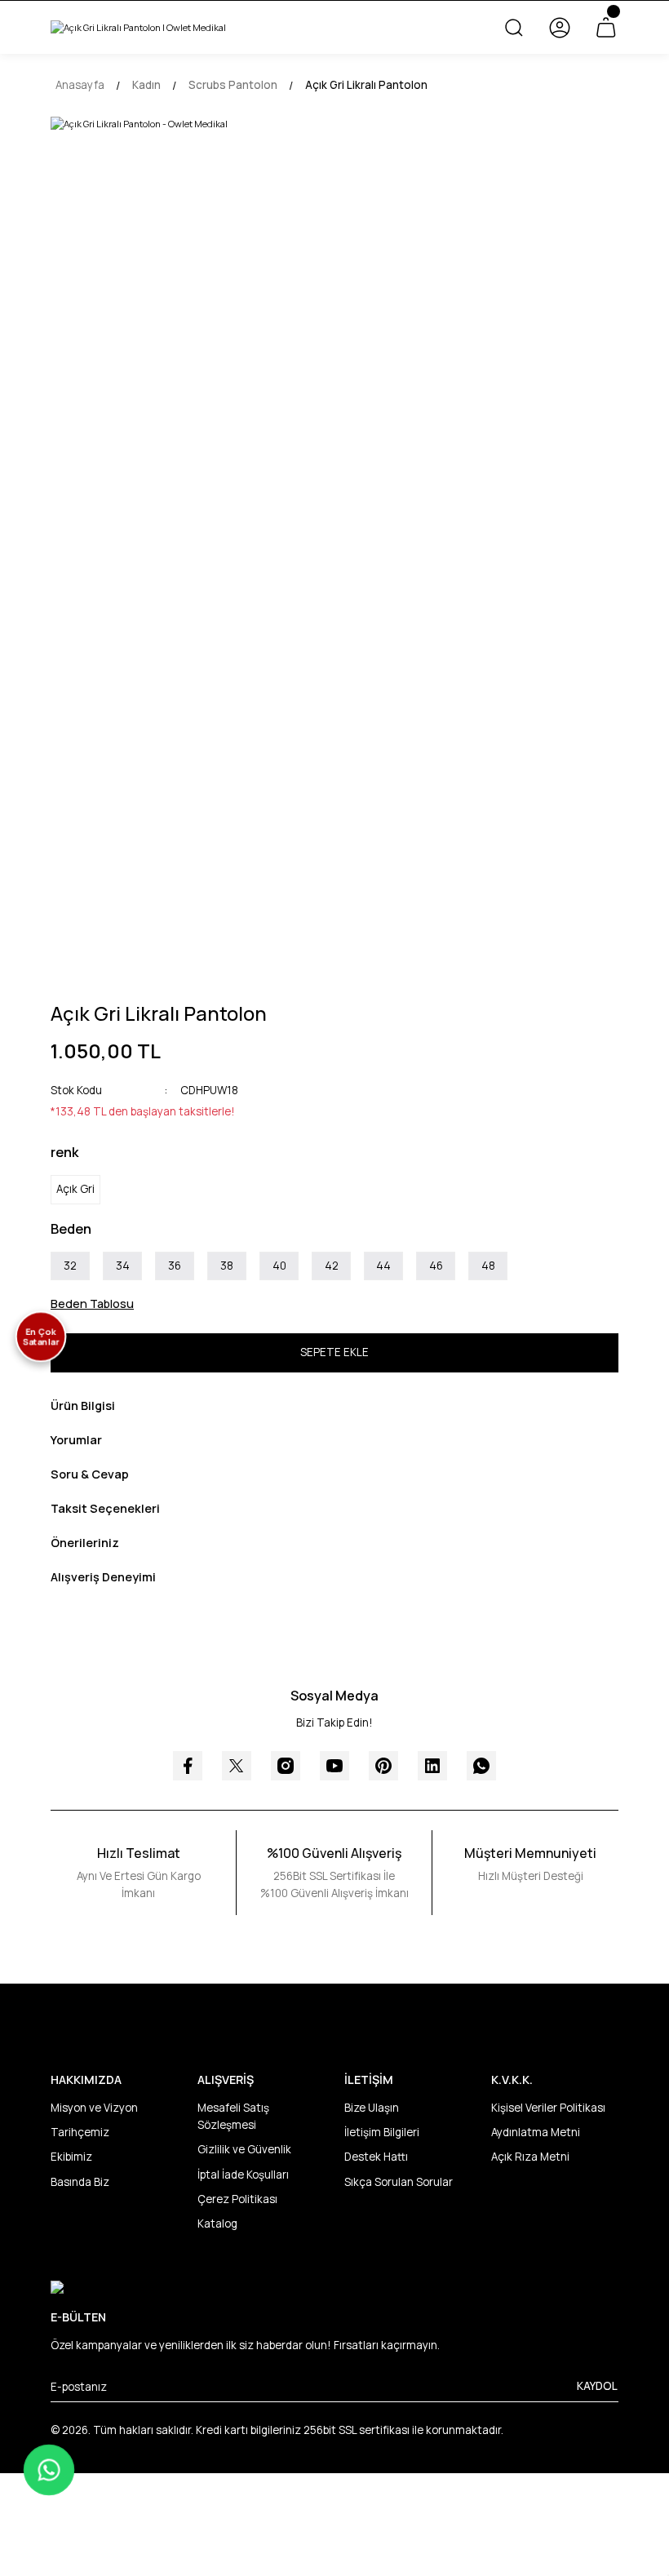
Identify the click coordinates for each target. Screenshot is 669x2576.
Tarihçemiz (80, 2132)
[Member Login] (560, 28)
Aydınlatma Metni (536, 2132)
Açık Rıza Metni (530, 2157)
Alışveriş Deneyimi (103, 1577)
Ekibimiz (71, 2157)
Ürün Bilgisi (83, 1405)
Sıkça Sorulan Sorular (399, 2182)
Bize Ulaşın (372, 2108)
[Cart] (605, 28)
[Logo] (138, 27)
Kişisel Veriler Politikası (548, 2108)
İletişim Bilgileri (382, 2132)
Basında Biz (80, 2182)
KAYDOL (597, 2386)
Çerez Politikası (237, 2199)
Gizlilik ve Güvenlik (244, 2149)
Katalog (217, 2224)
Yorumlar (76, 1440)
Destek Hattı (376, 2157)
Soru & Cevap (90, 1474)
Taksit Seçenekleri (105, 1508)
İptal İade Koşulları (243, 2175)
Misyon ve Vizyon (94, 2108)
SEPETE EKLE (334, 1352)
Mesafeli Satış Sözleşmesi (233, 2116)
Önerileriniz (85, 1543)
